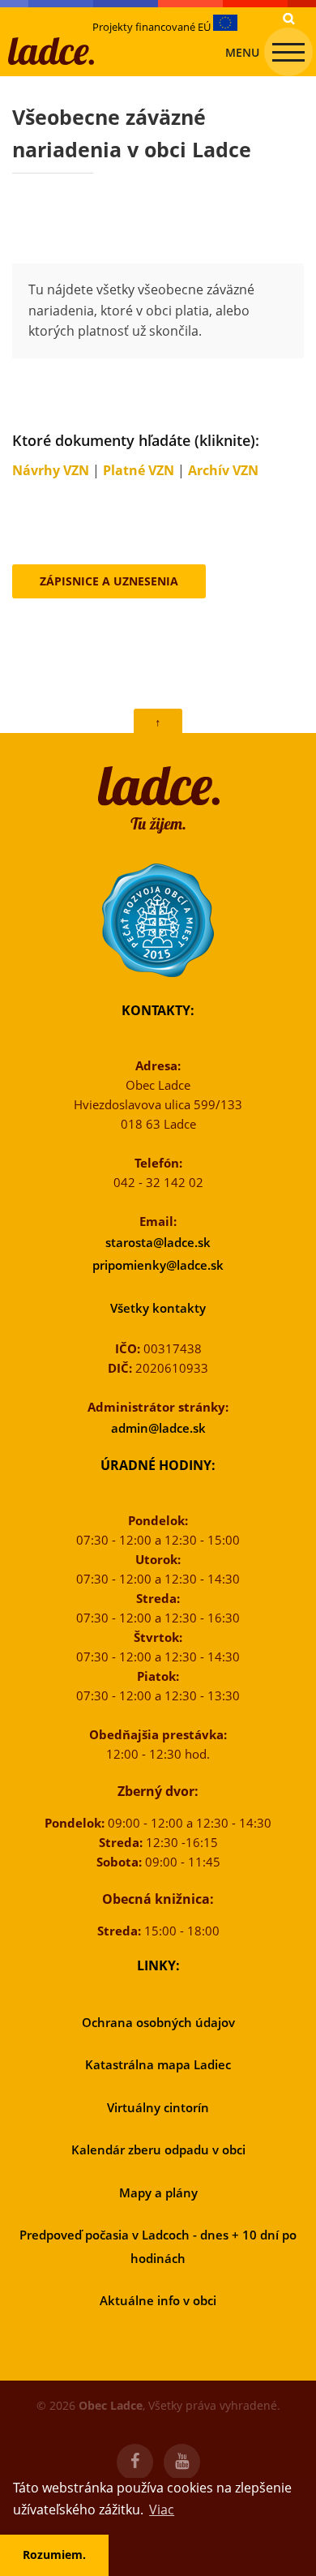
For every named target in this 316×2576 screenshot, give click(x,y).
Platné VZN (139, 470)
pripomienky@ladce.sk (158, 1265)
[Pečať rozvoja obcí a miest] (158, 920)
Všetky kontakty (158, 1308)
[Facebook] (135, 2462)
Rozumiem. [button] (54, 2555)
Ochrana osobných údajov (158, 2022)
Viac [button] (162, 2510)
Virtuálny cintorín (158, 2107)
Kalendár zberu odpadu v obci (158, 2150)
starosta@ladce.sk (158, 1242)
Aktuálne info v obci (158, 2300)
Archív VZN (223, 470)
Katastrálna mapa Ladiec (158, 2064)
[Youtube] (182, 2462)
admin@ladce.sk (158, 1428)
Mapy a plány (158, 2192)
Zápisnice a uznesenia (109, 581)
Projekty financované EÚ (153, 27)
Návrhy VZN (51, 470)
